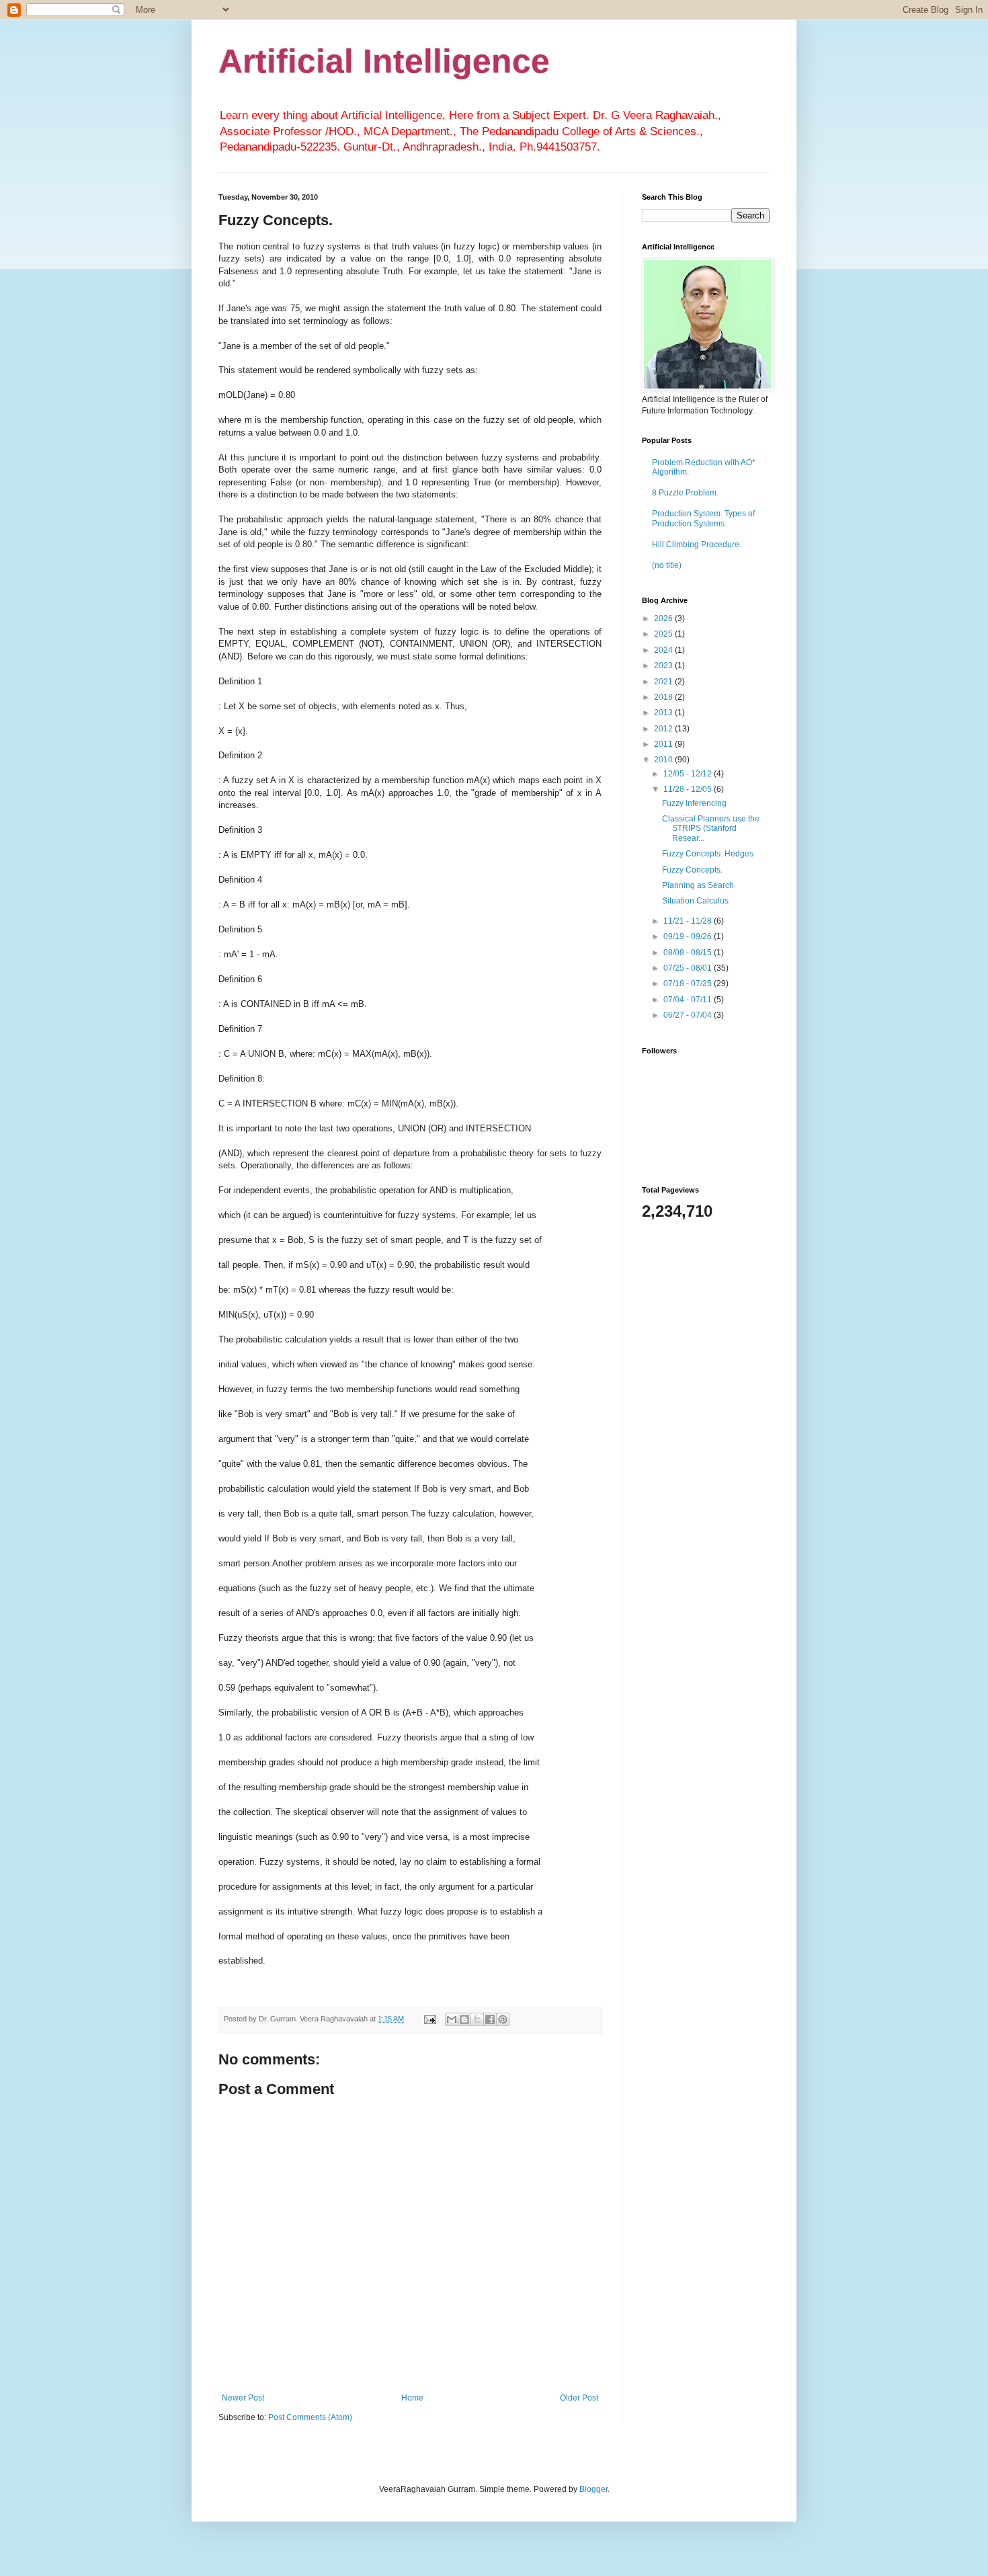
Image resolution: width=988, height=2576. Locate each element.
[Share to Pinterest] (503, 2019)
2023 (664, 666)
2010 (664, 760)
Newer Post (243, 2398)
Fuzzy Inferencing (694, 803)
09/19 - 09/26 (689, 936)
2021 (664, 682)
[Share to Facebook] (490, 2019)
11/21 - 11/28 (689, 921)
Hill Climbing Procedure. (697, 545)
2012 (664, 729)
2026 (664, 618)
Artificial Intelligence (384, 61)
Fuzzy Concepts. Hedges (708, 854)
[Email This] (452, 2019)
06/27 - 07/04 (689, 1015)
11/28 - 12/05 (689, 789)
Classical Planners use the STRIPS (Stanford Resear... (711, 829)
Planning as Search (698, 885)
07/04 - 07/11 (689, 1000)
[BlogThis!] (464, 2019)
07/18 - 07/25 (689, 983)
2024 (664, 650)
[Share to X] (477, 2019)
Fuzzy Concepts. (692, 870)
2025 (664, 634)
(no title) (667, 565)
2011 (664, 744)
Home (412, 2398)
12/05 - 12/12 (689, 774)
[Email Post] (429, 2019)
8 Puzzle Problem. (685, 493)
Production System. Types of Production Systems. (703, 518)
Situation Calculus (695, 901)
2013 (664, 713)
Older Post (579, 2398)
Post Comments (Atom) (310, 2417)
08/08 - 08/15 (689, 953)
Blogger (593, 2489)
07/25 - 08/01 (689, 968)
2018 (664, 697)
